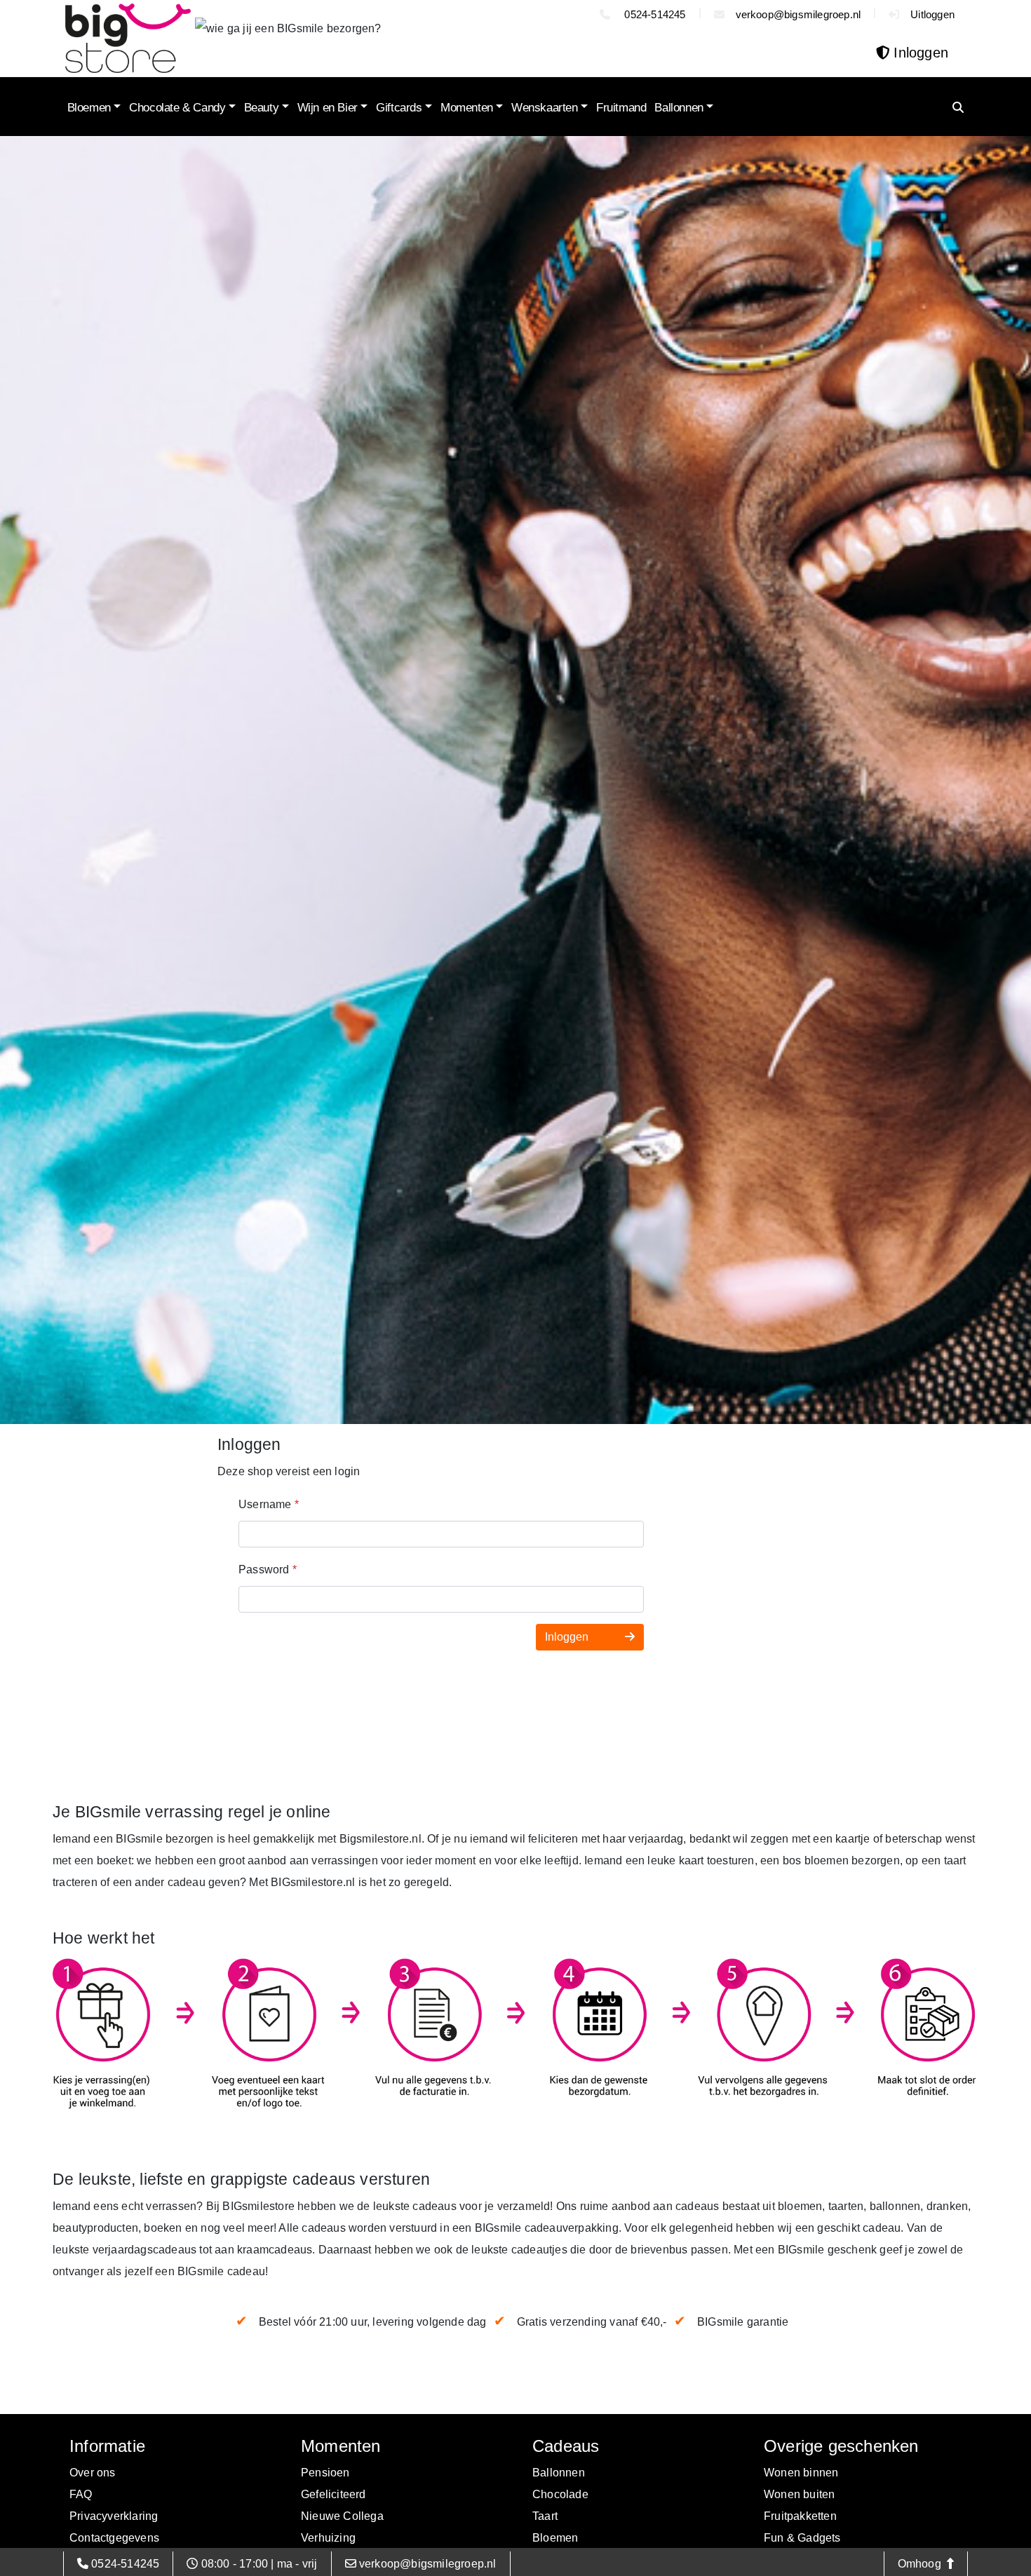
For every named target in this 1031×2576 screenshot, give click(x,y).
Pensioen (325, 2473)
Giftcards (399, 108)
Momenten (467, 108)
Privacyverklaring (114, 2516)
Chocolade (560, 2494)
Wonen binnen (801, 2473)
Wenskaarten (545, 108)
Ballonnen (679, 108)
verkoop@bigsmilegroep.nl (798, 14)
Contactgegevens (114, 2538)
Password (268, 1570)
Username (269, 1504)
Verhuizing (328, 2538)
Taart (545, 2516)
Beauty (262, 108)
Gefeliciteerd (333, 2494)
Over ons (93, 2473)
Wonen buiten (799, 2494)
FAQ (81, 2494)
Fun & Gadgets (802, 2538)
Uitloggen (932, 14)
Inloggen (568, 1637)
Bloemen (89, 108)
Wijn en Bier (328, 108)
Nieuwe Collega (342, 2516)
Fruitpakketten (800, 2516)
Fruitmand (621, 108)
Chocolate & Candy (177, 108)
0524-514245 (653, 14)
